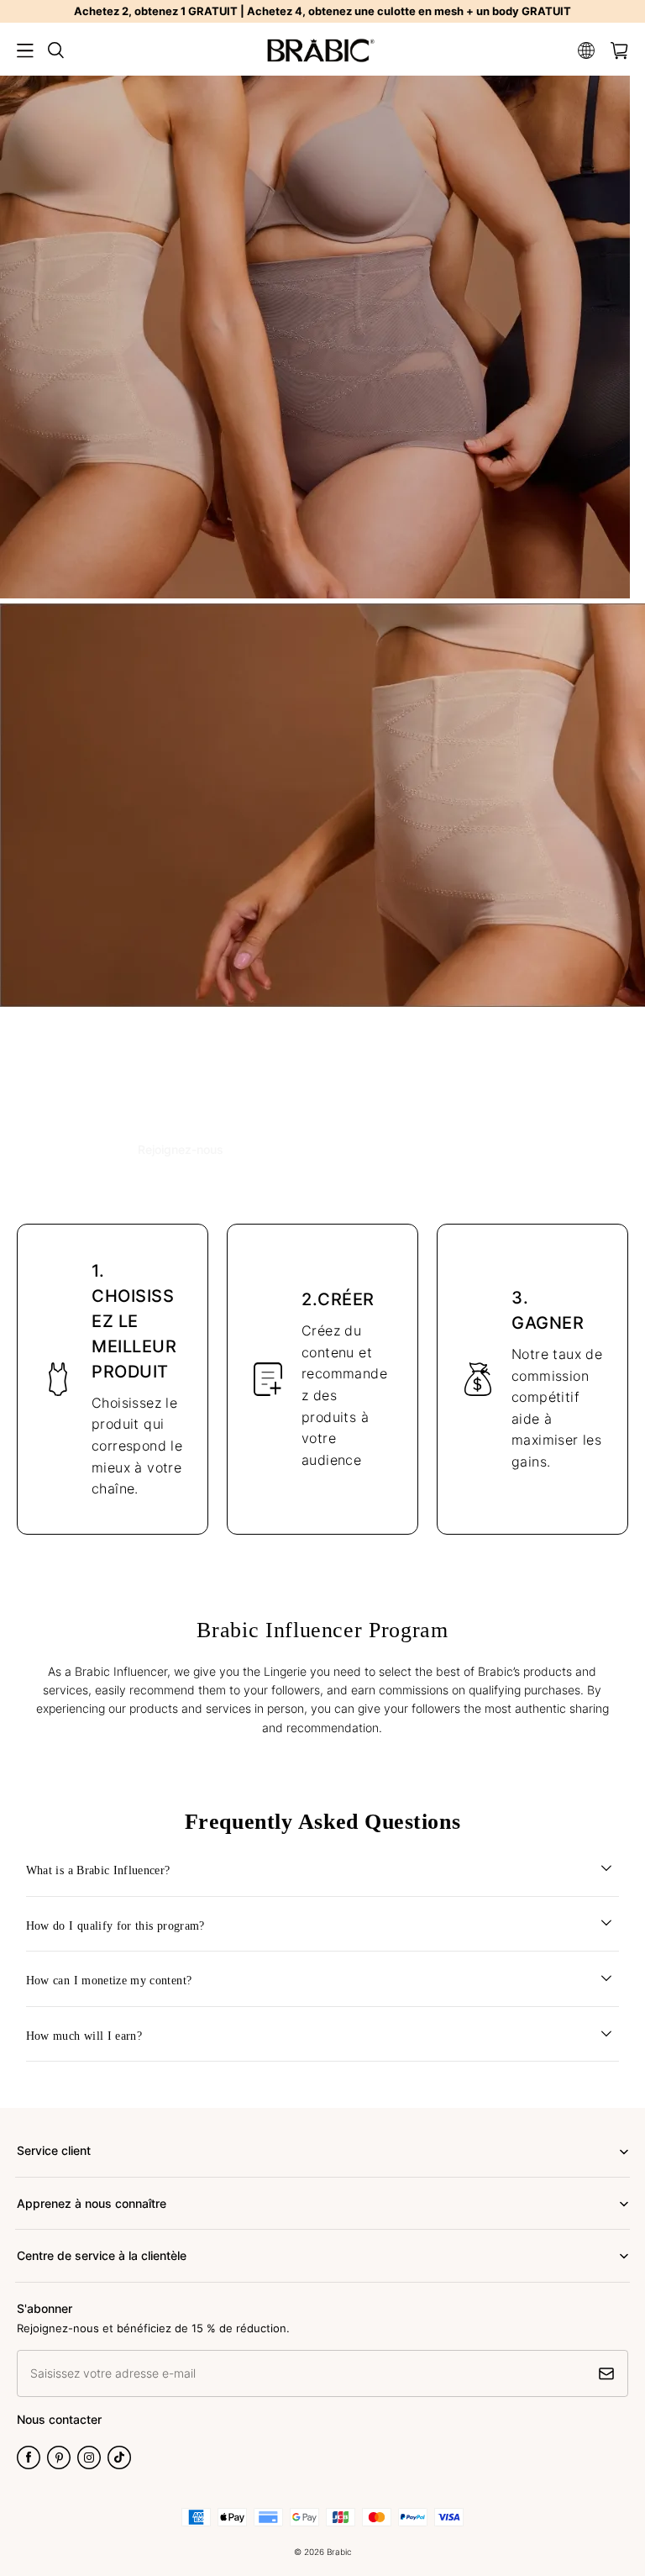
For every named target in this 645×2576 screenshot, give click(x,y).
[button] (25, 50)
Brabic (339, 2552)
